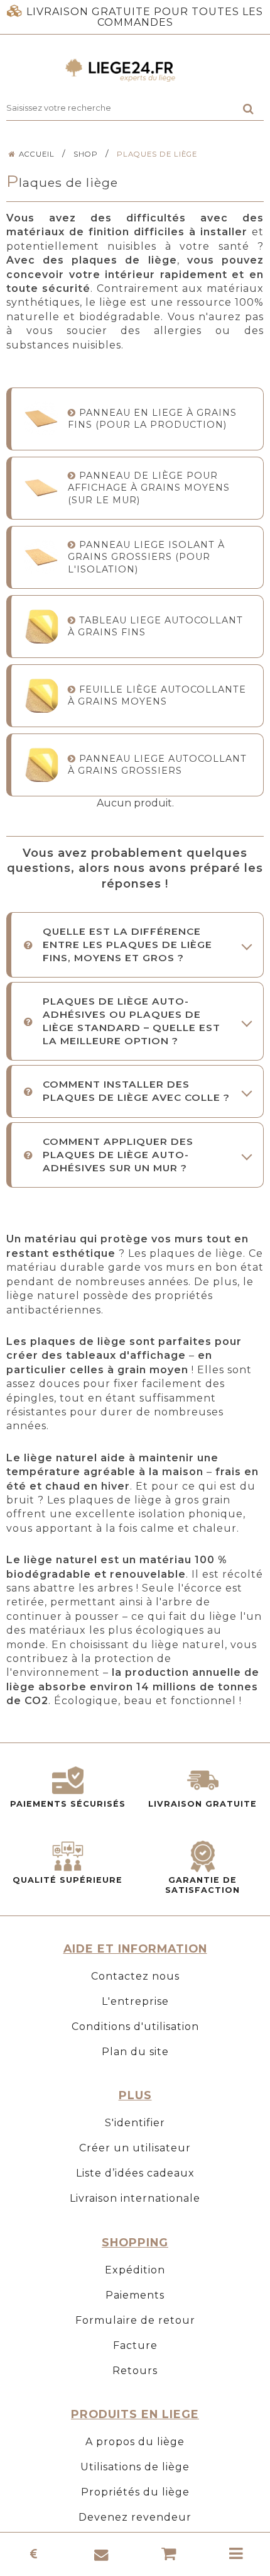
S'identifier (135, 2123)
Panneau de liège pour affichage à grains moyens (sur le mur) (149, 488)
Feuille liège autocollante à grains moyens (157, 695)
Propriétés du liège (135, 2492)
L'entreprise (135, 2001)
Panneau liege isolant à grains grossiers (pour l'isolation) (146, 557)
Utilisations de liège (135, 2467)
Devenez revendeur (135, 2517)
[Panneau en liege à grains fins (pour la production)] (41, 419)
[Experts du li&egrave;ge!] (135, 70)
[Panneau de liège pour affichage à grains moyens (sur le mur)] (41, 488)
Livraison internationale (135, 2198)
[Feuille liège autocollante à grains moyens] (41, 695)
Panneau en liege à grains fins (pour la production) (152, 419)
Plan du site (135, 2052)
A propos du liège (135, 2442)
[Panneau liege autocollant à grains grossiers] (41, 765)
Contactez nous (135, 1976)
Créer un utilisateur (135, 2148)
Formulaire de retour (135, 2320)
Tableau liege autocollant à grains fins (155, 626)
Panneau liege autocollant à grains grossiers (157, 765)
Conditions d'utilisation (135, 2027)
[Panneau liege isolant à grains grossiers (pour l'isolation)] (41, 557)
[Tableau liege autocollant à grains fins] (41, 626)
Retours (135, 2371)
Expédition (135, 2270)
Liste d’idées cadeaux (135, 2173)
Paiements (135, 2295)
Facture (135, 2345)
